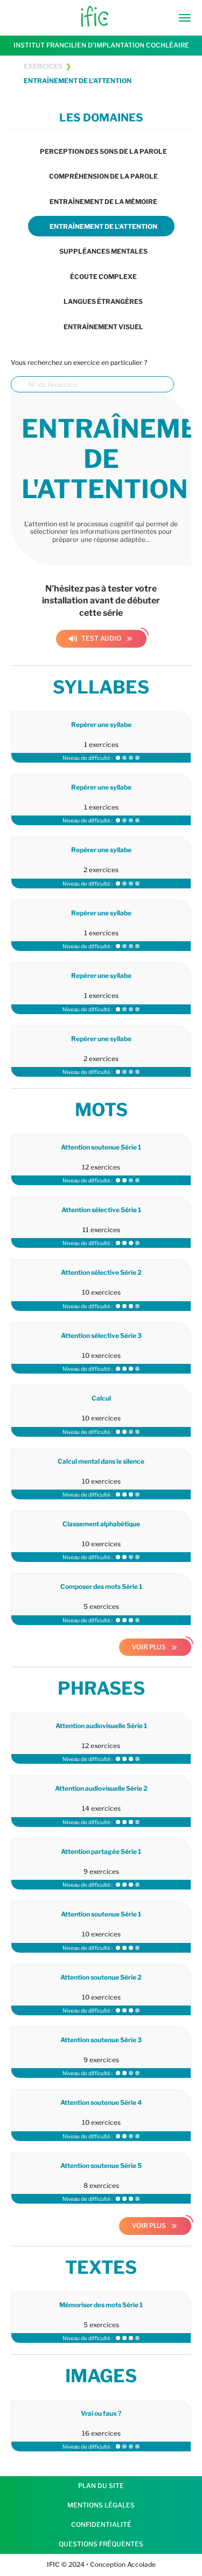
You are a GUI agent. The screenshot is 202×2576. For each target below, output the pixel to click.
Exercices (43, 66)
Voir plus (149, 1647)
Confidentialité (101, 2524)
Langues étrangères (103, 301)
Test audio (95, 638)
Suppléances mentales (103, 251)
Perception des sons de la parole (103, 151)
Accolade (141, 2564)
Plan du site (101, 2486)
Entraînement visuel (103, 327)
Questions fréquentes (101, 2544)
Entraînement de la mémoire (103, 202)
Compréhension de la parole (103, 176)
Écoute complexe (103, 277)
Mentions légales (101, 2505)
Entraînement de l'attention (78, 81)
